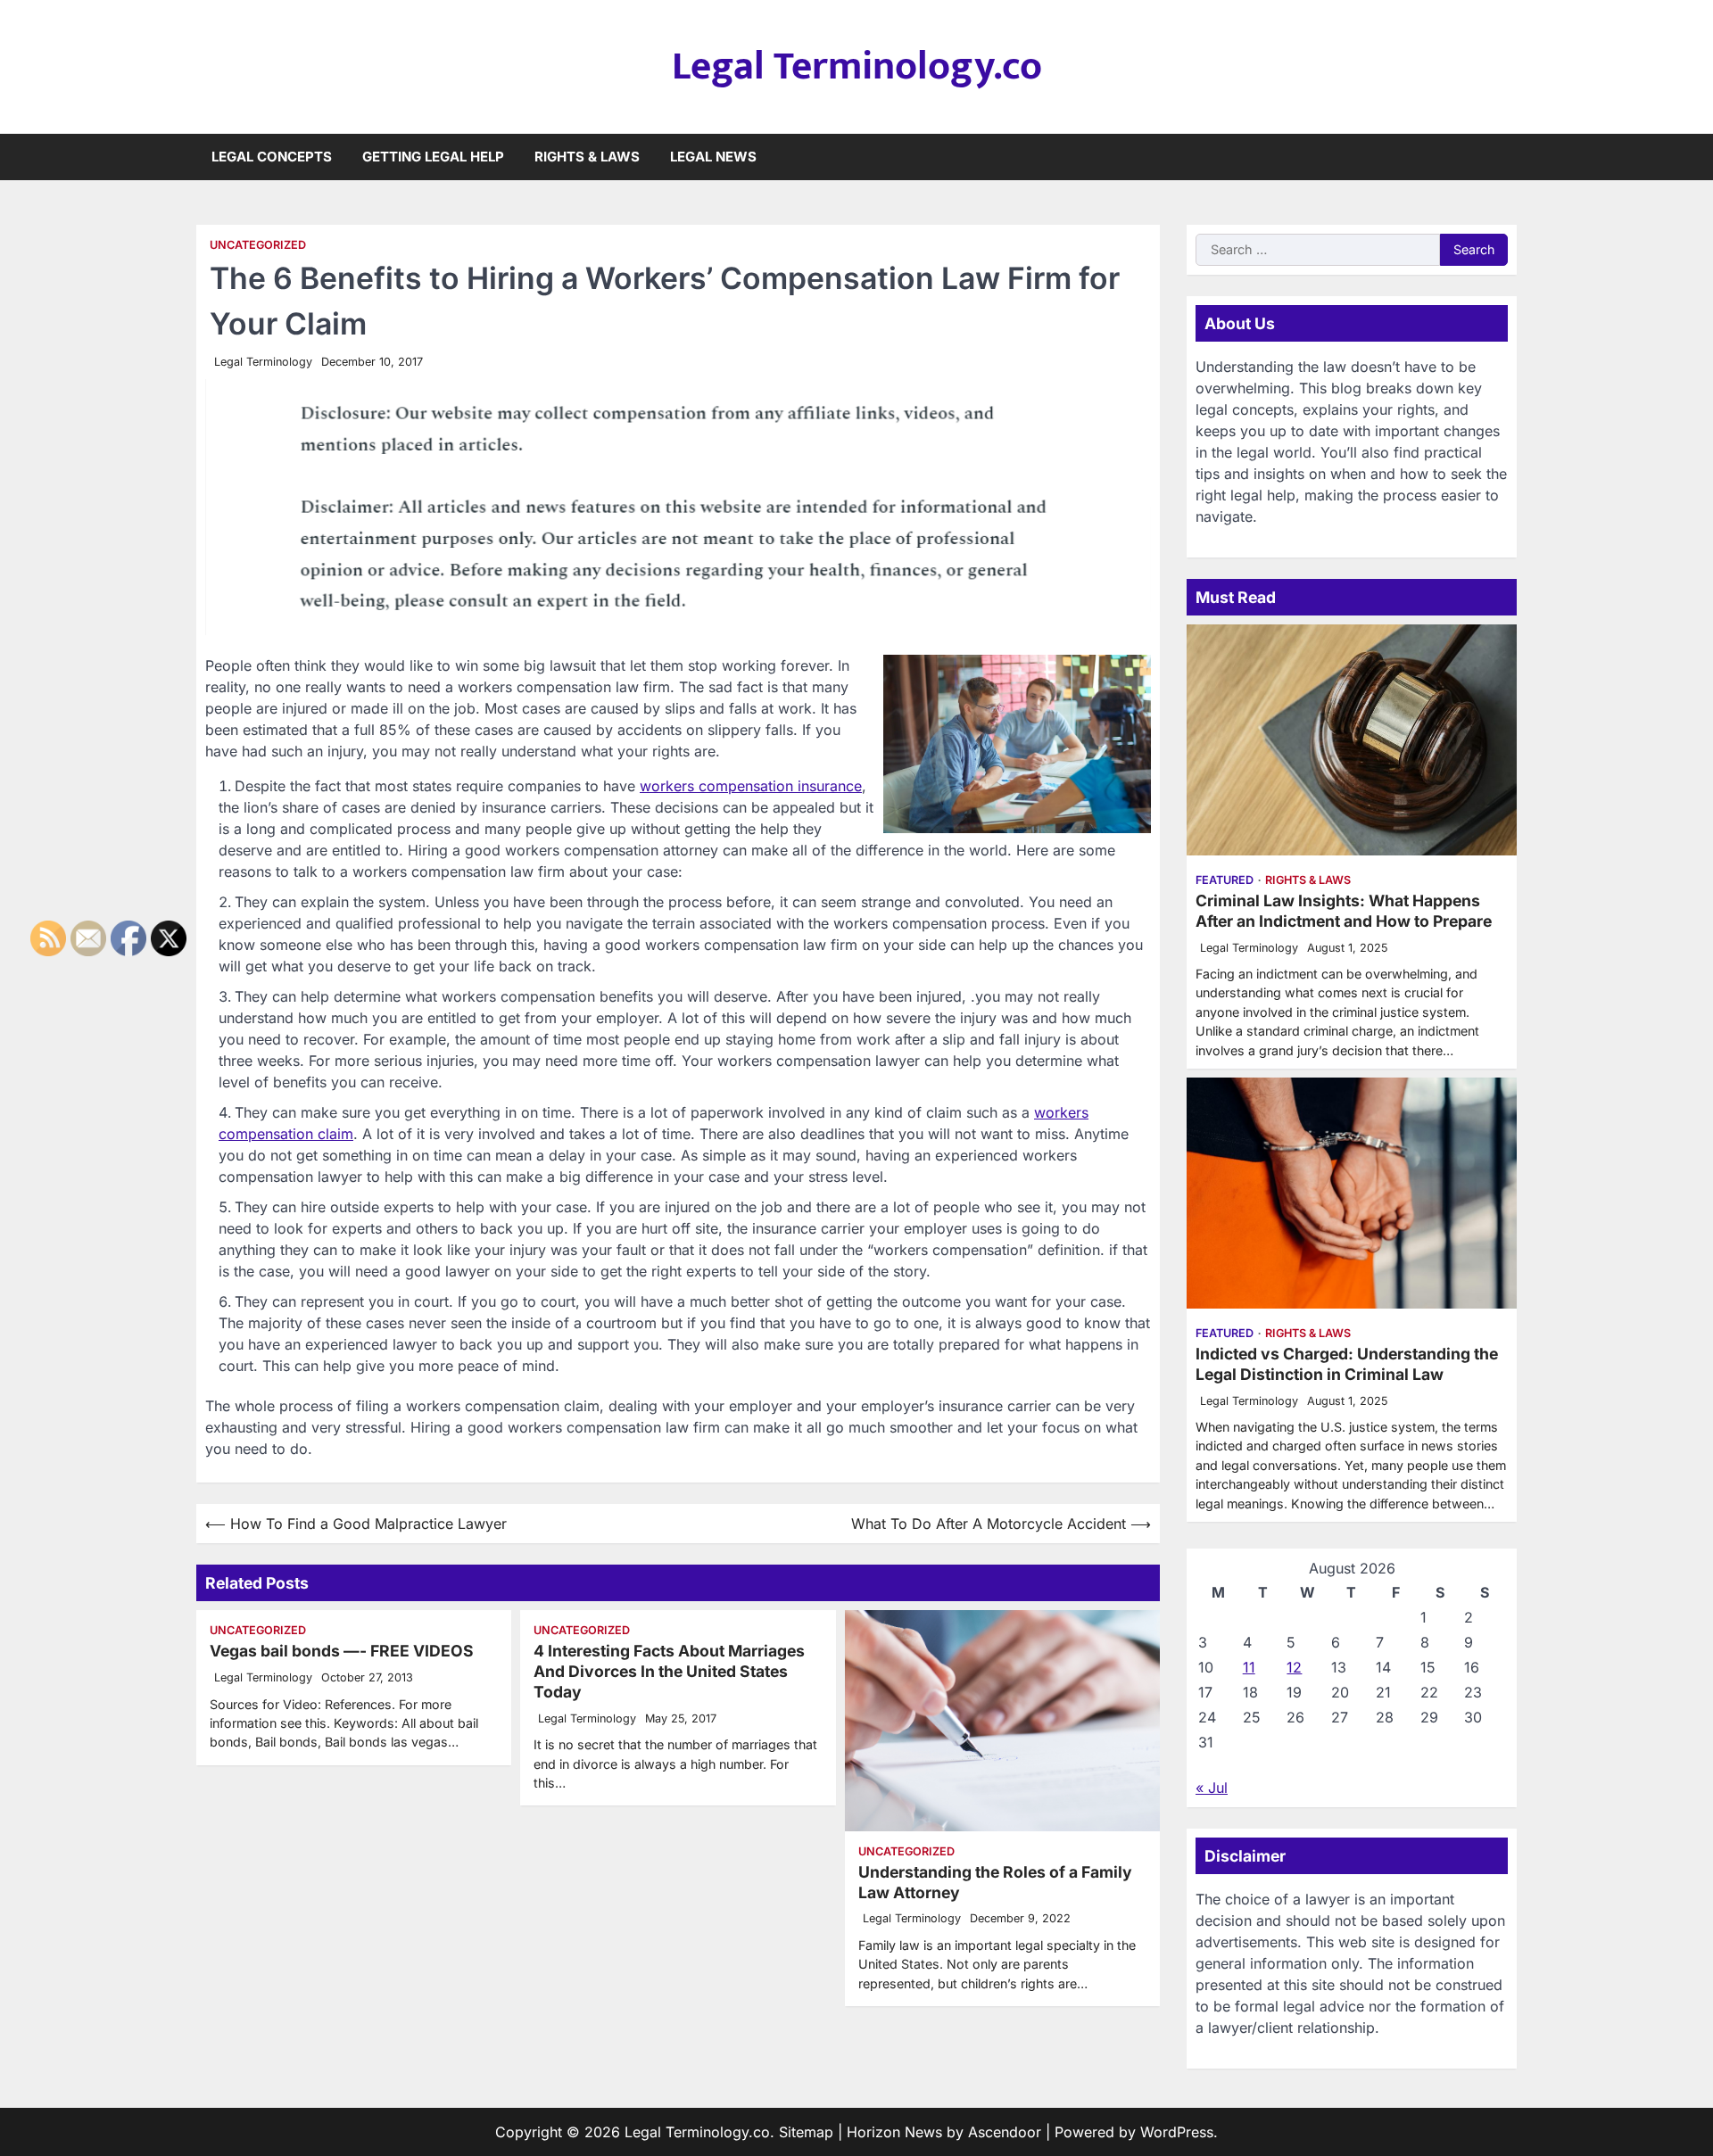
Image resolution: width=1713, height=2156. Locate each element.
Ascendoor (1005, 2132)
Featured (1225, 880)
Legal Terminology (263, 362)
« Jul (1212, 1788)
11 (1249, 1667)
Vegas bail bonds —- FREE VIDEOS (342, 1651)
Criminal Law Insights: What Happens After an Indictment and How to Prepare (1344, 911)
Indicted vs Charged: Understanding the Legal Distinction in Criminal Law (1347, 1364)
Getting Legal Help (433, 157)
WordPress (1177, 2132)
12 (1294, 1667)
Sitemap (806, 2132)
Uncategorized (258, 245)
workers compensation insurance (751, 786)
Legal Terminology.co (857, 66)
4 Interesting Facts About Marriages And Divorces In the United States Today (669, 1671)
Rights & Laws (587, 157)
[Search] (1503, 157)
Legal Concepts (272, 157)
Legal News (713, 157)
